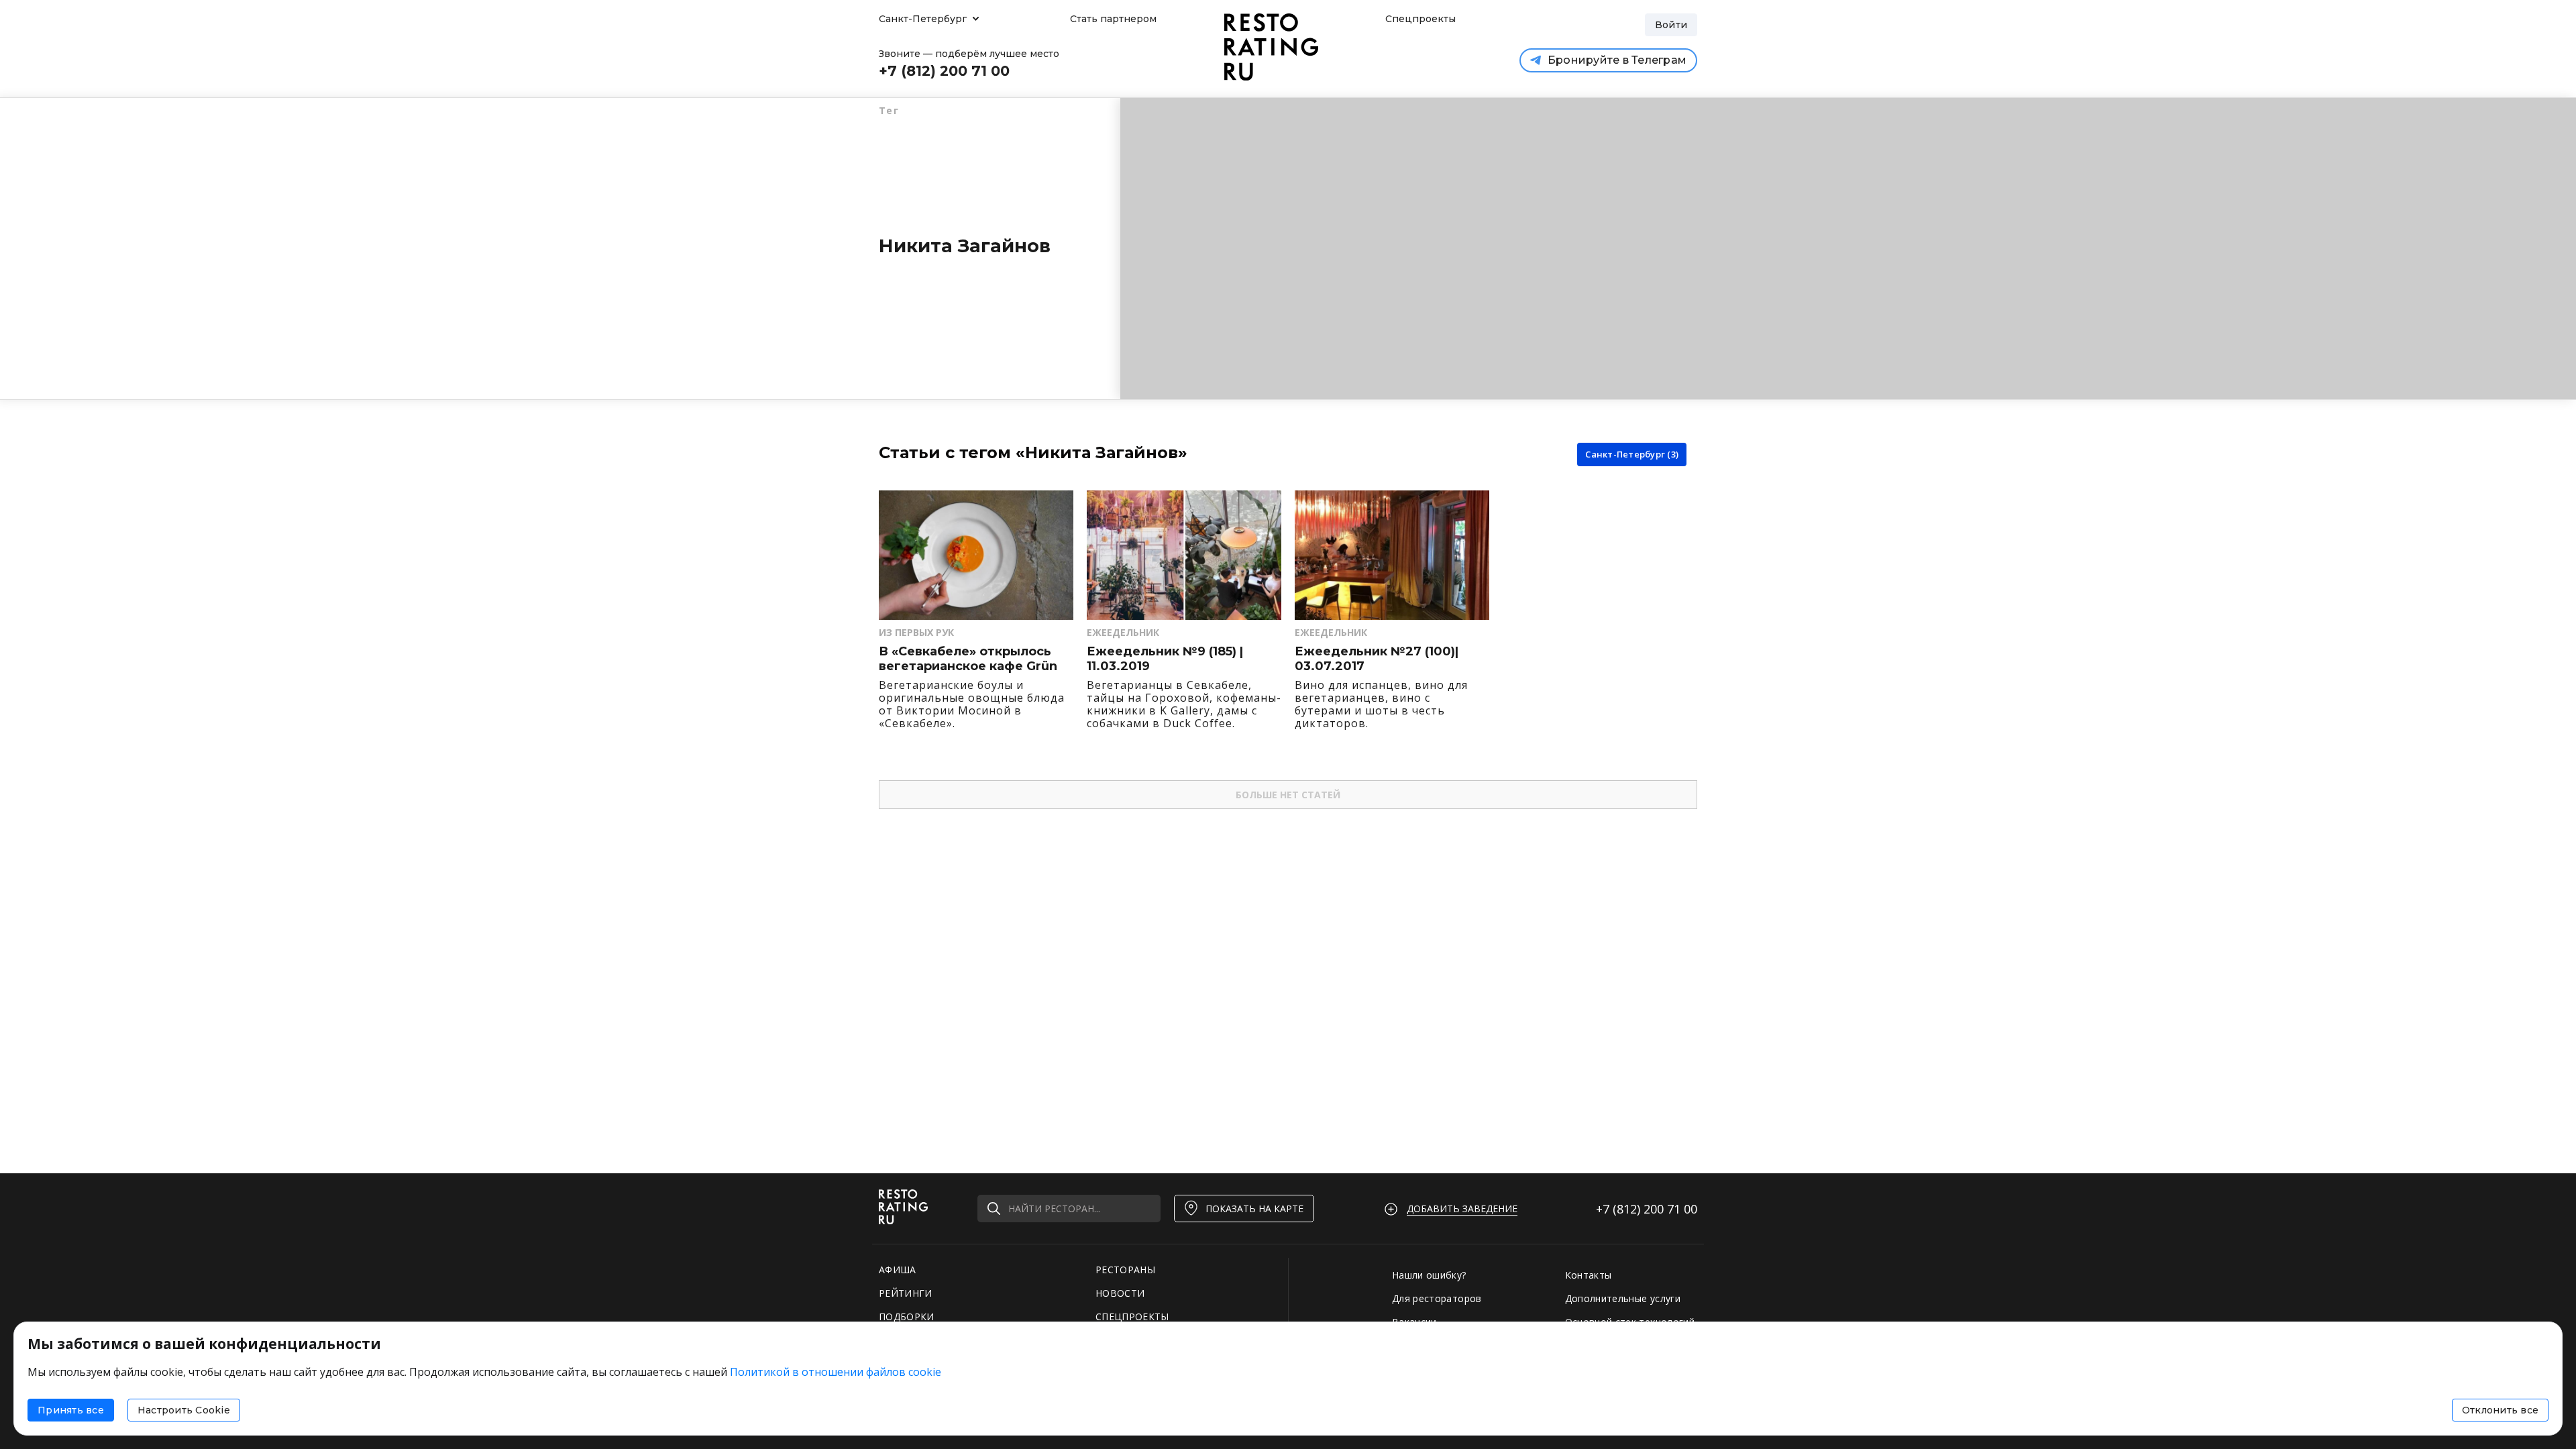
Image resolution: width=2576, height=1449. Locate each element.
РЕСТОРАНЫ (1125, 1270)
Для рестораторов (1437, 1298)
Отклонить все (2500, 1410)
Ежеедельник (1123, 632)
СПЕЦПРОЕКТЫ (1132, 1317)
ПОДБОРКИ (907, 1317)
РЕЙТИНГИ (906, 1293)
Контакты (1589, 1275)
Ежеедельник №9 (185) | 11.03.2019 (1165, 659)
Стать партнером (1113, 19)
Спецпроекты (1419, 19)
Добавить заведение (1462, 1209)
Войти (1671, 25)
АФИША (898, 1270)
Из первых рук (916, 632)
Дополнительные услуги (1623, 1298)
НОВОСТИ (1120, 1293)
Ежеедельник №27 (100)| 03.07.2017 (1377, 659)
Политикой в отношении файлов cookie (836, 1372)
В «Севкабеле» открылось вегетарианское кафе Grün (968, 659)
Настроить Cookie (184, 1410)
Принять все (71, 1410)
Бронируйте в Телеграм (1617, 60)
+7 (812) (1647, 1209)
